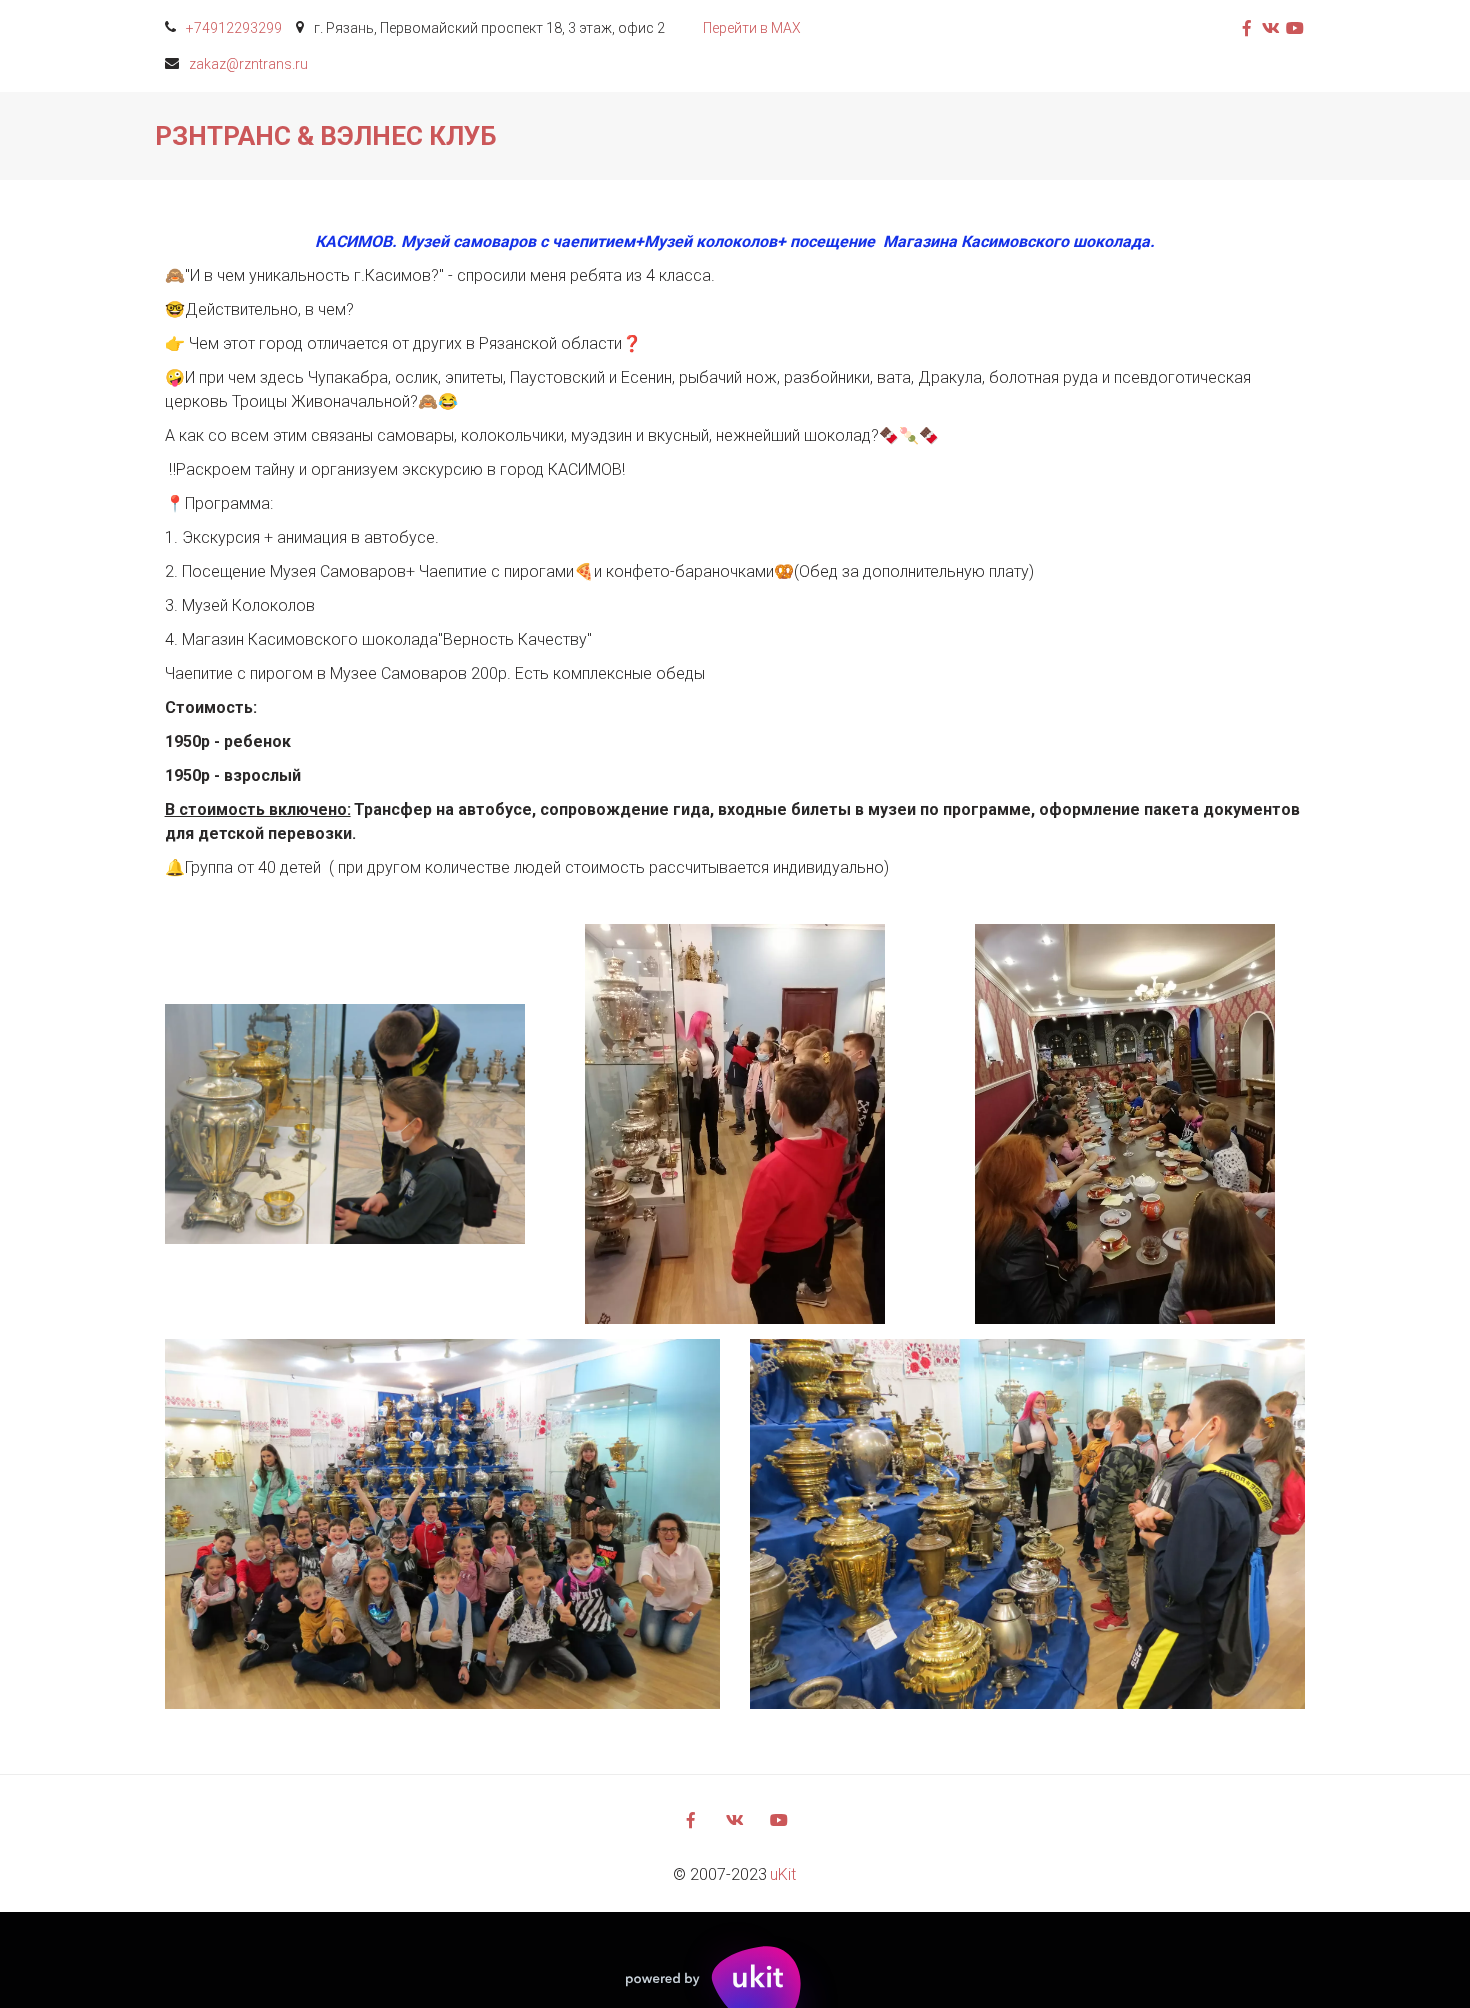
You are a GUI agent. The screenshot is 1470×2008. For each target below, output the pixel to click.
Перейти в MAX (752, 28)
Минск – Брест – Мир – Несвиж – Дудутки (324, 136)
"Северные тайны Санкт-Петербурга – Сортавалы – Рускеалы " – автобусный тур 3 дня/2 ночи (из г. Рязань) (865, 136)
